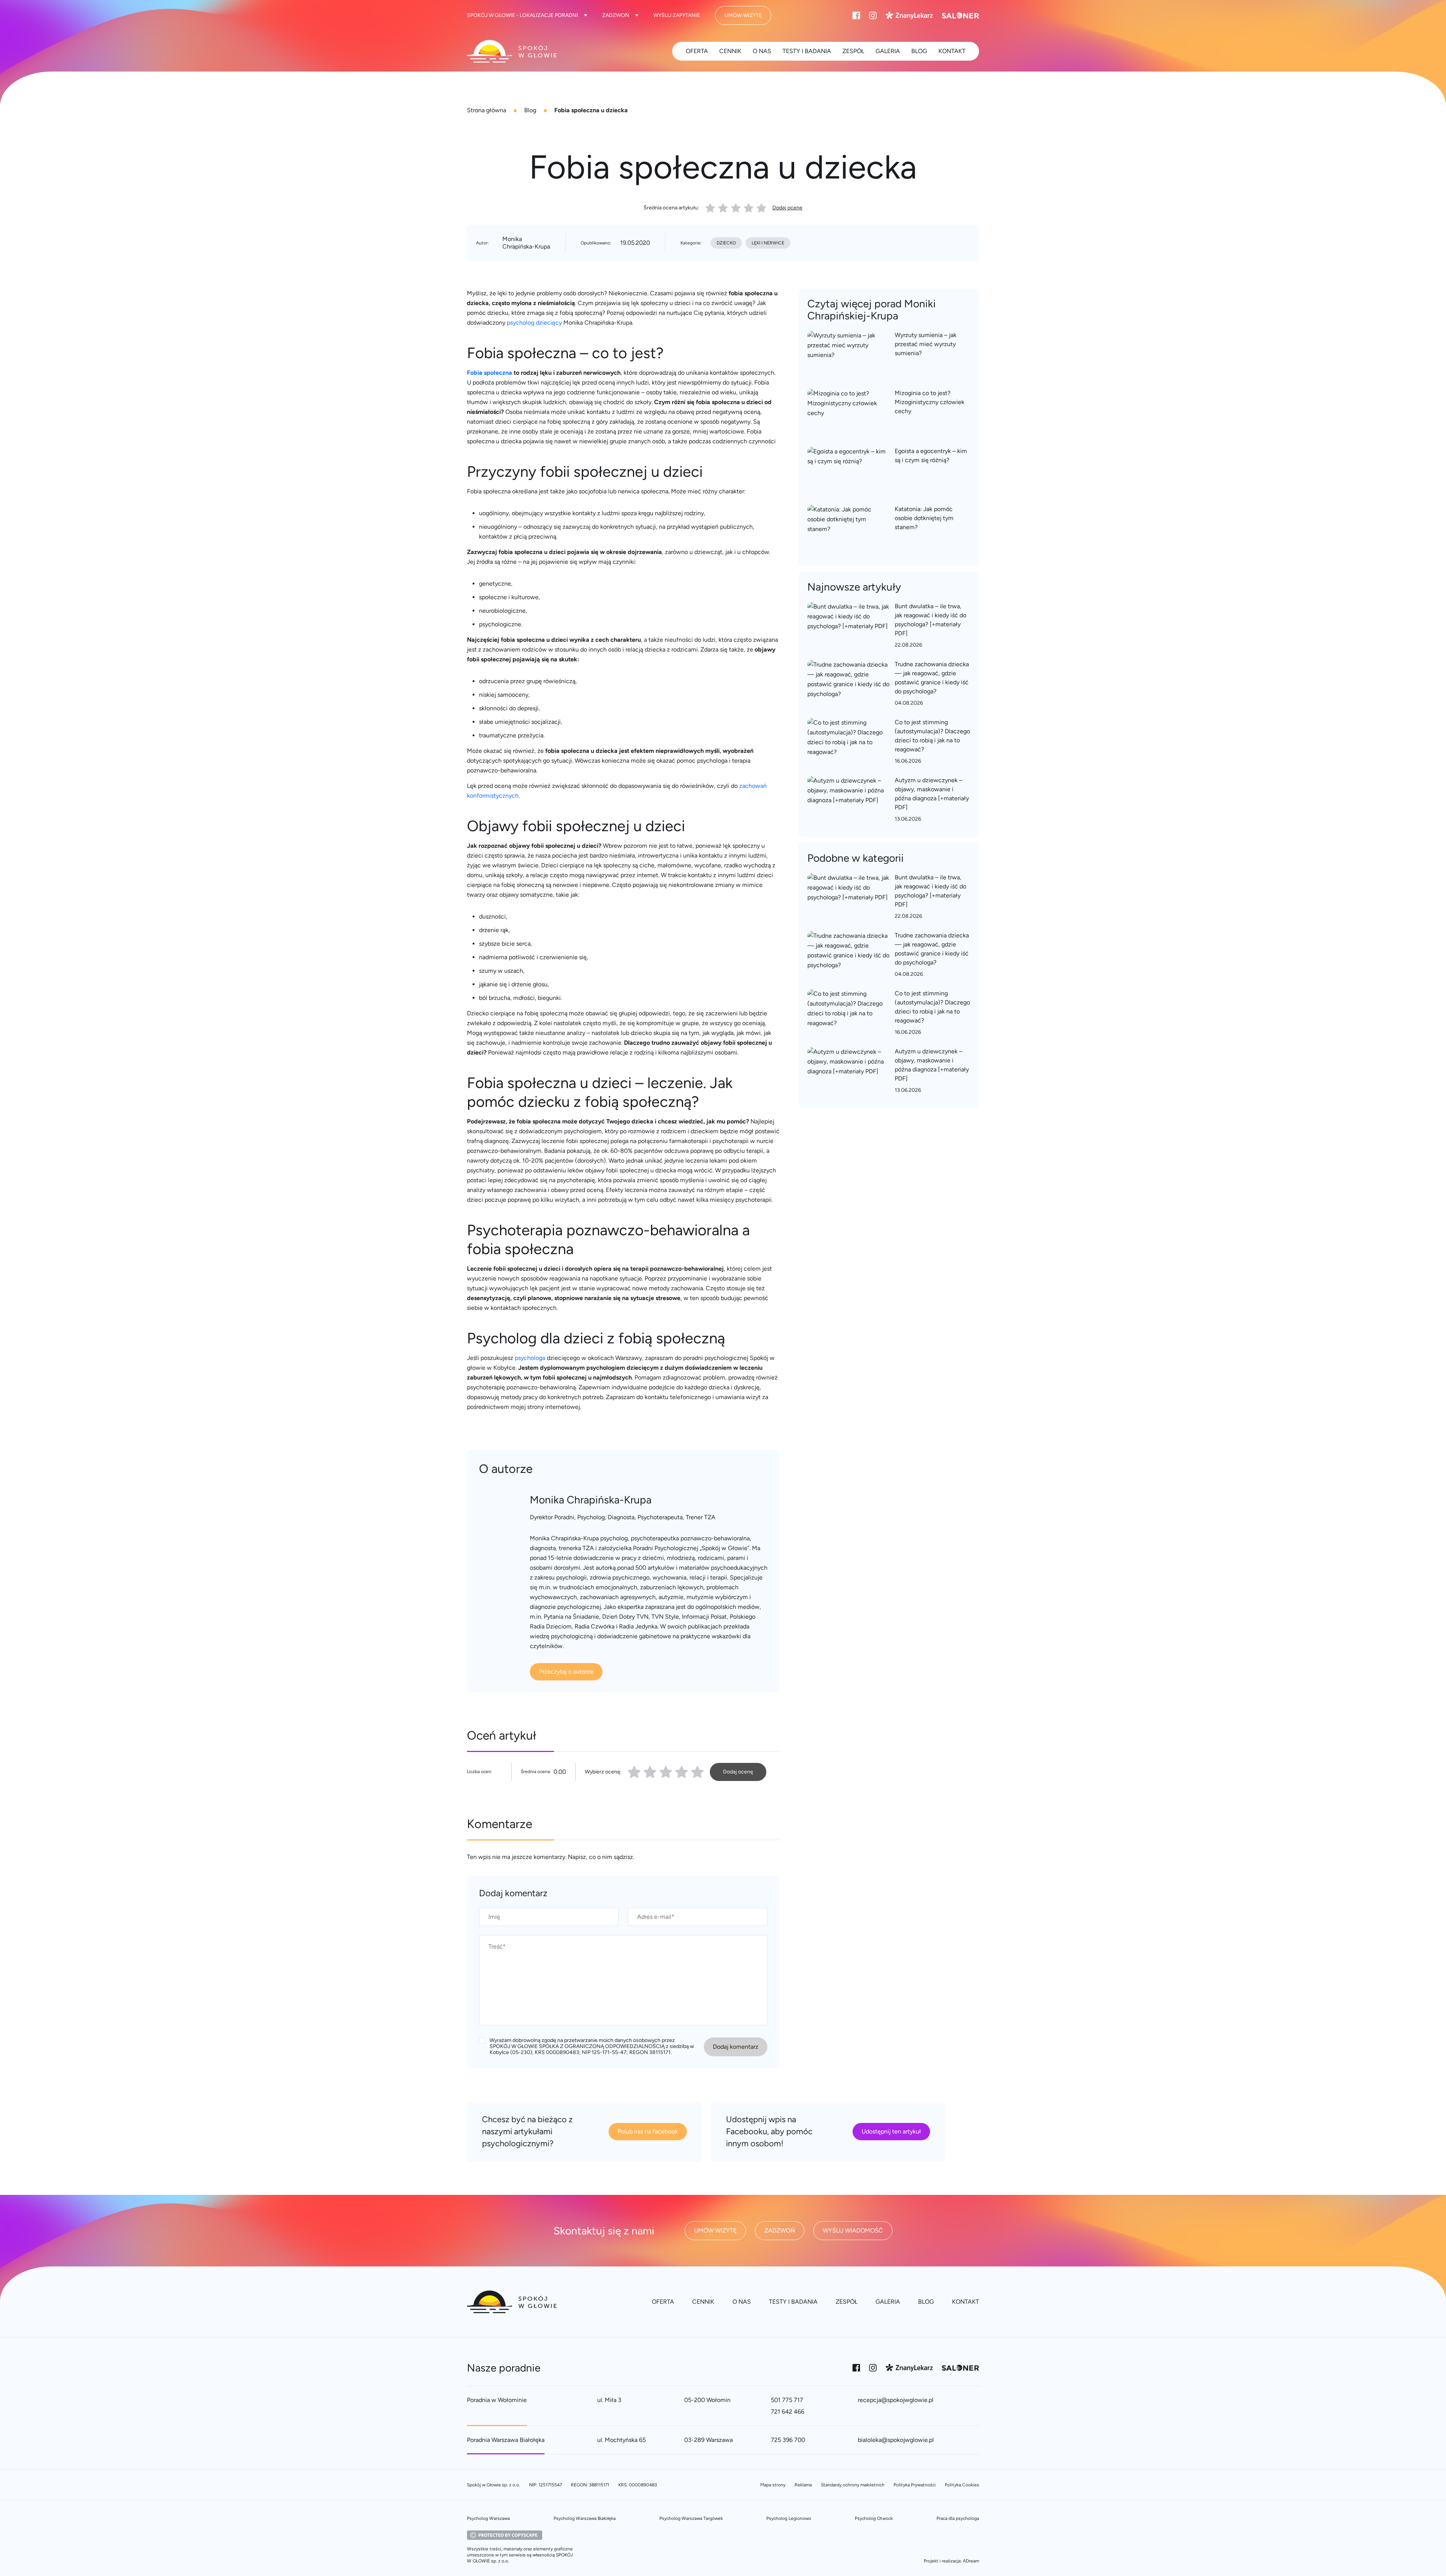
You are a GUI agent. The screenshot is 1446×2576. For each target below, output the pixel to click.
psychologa (530, 1358)
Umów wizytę (743, 15)
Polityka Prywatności (915, 2485)
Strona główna (487, 110)
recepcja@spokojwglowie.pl (896, 2400)
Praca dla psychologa (958, 2518)
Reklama (803, 2485)
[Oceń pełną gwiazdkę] (634, 1772)
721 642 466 (788, 2412)
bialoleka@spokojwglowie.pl (896, 2440)
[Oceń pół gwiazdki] (647, 1772)
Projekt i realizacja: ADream (951, 2561)
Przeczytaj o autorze (566, 1672)
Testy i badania (807, 51)
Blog (530, 110)
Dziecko (726, 243)
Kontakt (952, 51)
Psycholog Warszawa (488, 2518)
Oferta (697, 51)
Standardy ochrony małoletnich (853, 2485)
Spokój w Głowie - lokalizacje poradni (522, 15)
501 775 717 (787, 2400)
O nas (762, 51)
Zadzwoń (616, 15)
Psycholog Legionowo (789, 2518)
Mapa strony (773, 2485)
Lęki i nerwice (768, 243)
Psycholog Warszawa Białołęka (585, 2518)
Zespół (853, 51)
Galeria (888, 51)
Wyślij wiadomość (853, 2230)
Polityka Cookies (962, 2485)
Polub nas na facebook (648, 2131)
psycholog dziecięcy (534, 323)
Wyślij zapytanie (677, 15)
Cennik (730, 51)
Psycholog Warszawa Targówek (691, 2518)
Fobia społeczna (490, 373)
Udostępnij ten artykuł (891, 2131)
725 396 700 (788, 2440)
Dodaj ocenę (787, 208)
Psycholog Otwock (874, 2518)
